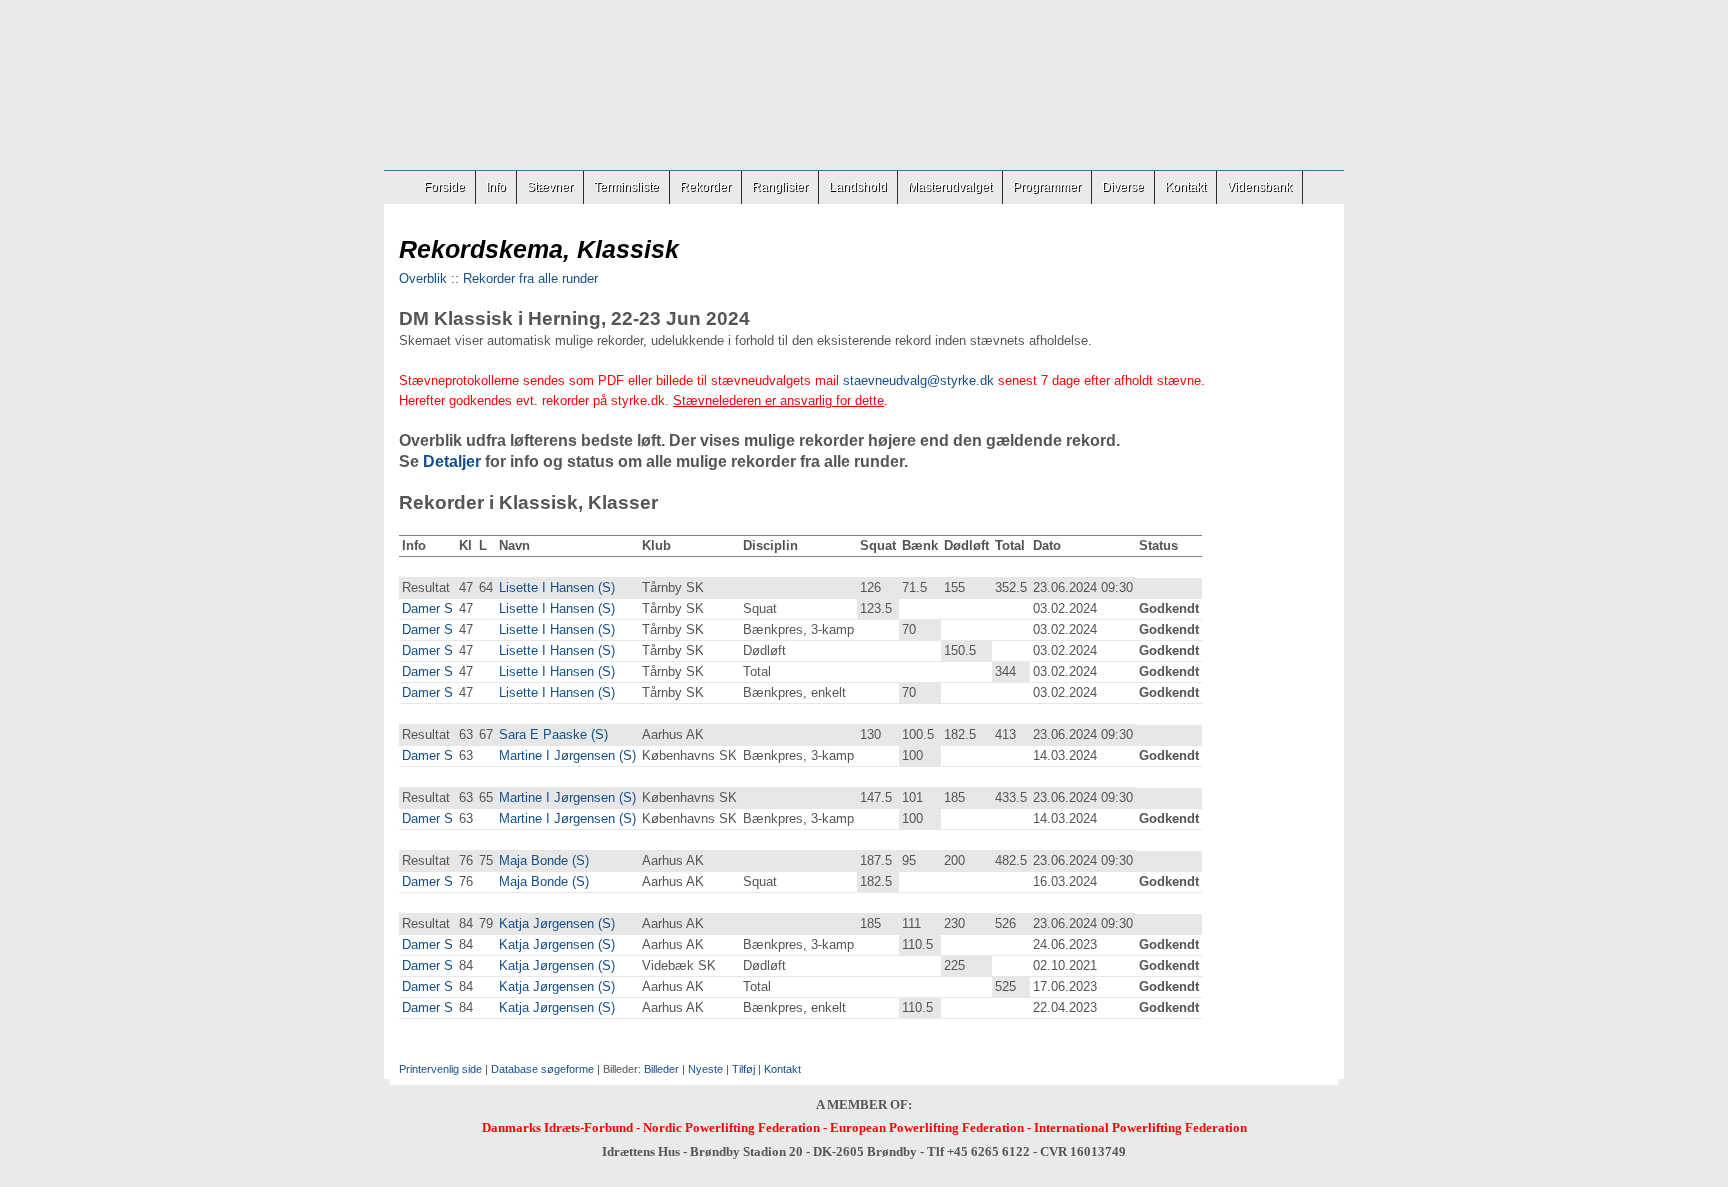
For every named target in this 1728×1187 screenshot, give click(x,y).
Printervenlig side (440, 1069)
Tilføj (743, 1069)
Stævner (550, 187)
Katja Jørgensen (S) (557, 923)
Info (496, 187)
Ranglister (780, 187)
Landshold (858, 187)
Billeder (661, 1069)
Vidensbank (1259, 187)
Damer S (427, 608)
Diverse (1123, 187)
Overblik (423, 278)
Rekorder (705, 187)
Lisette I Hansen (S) (557, 587)
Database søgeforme (542, 1069)
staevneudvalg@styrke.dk (918, 380)
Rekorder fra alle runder (530, 278)
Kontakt (1185, 187)
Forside (444, 187)
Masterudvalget (950, 187)
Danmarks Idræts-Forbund (557, 1127)
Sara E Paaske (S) (553, 734)
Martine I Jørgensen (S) (567, 755)
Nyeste (705, 1069)
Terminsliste (626, 187)
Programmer (1047, 187)
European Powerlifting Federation (927, 1127)
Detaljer (452, 461)
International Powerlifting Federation (1140, 1127)
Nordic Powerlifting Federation (731, 1127)
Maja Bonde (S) (544, 860)
